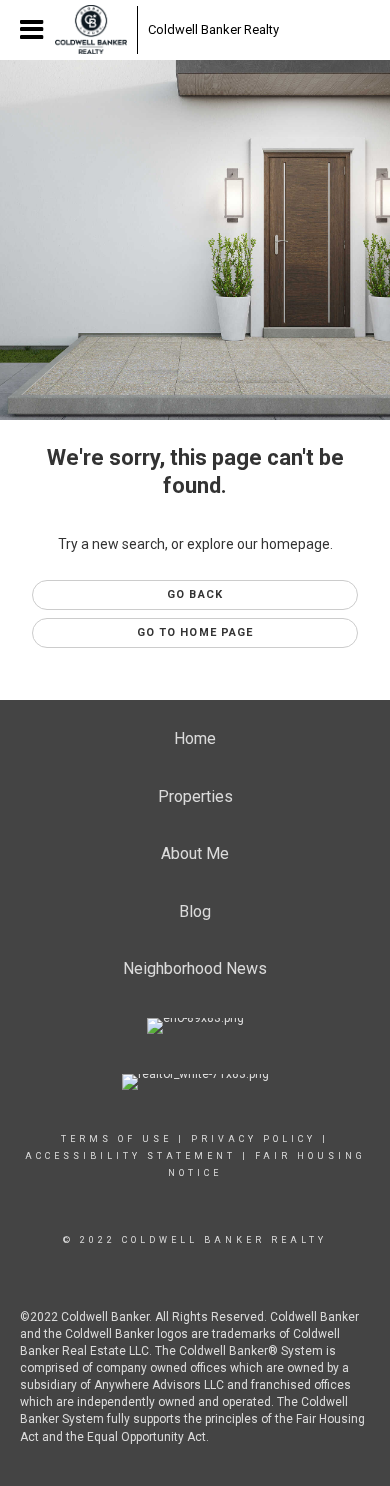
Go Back (195, 594)
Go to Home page (195, 632)
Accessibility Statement (130, 1156)
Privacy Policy (253, 1139)
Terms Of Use (116, 1139)
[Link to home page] (91, 30)
